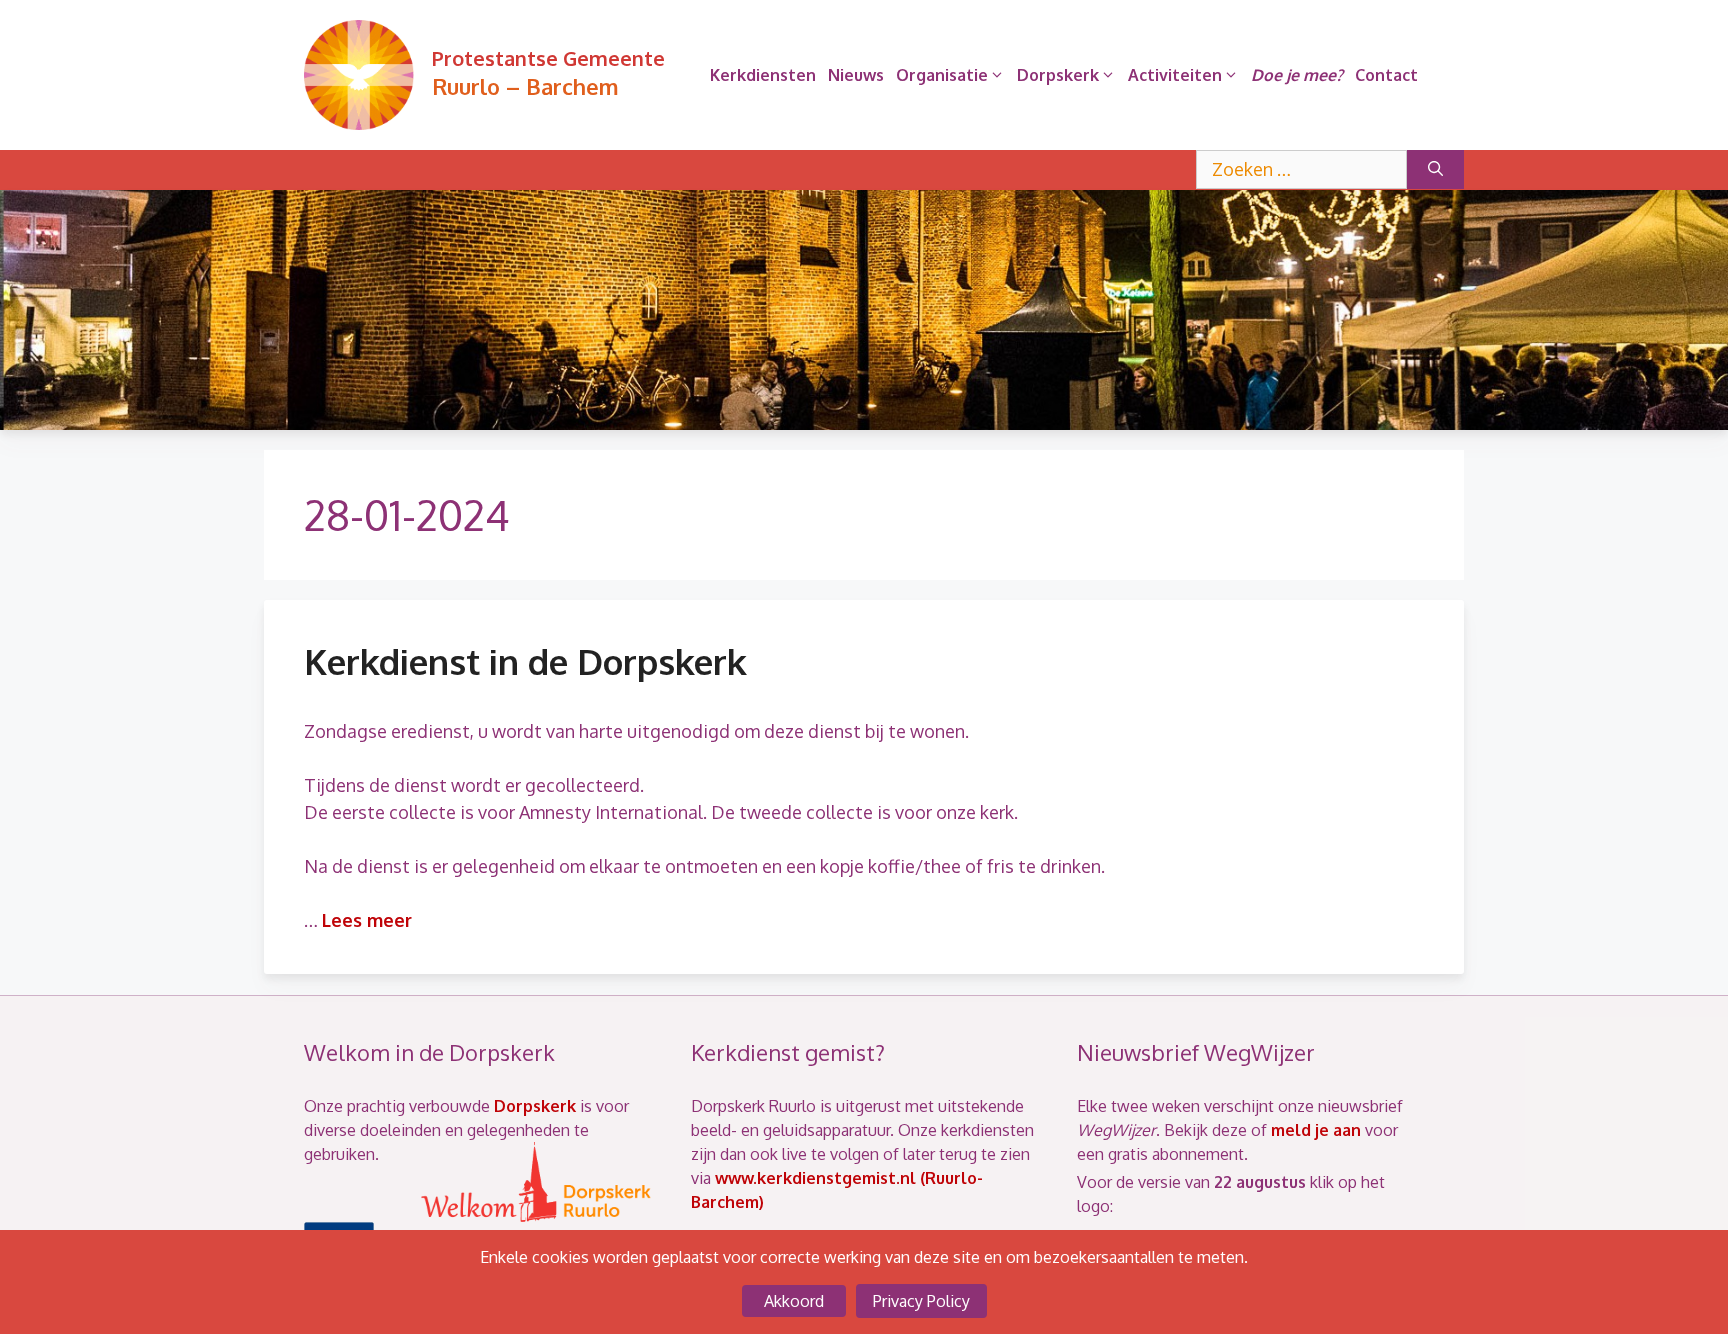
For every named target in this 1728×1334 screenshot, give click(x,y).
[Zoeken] (1435, 169)
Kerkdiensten (763, 75)
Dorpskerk (1058, 75)
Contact (1386, 75)
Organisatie (942, 75)
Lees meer (367, 920)
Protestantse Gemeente (548, 58)
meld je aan (1316, 1130)
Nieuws (856, 75)
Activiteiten (1175, 75)
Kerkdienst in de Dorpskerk (525, 661)
